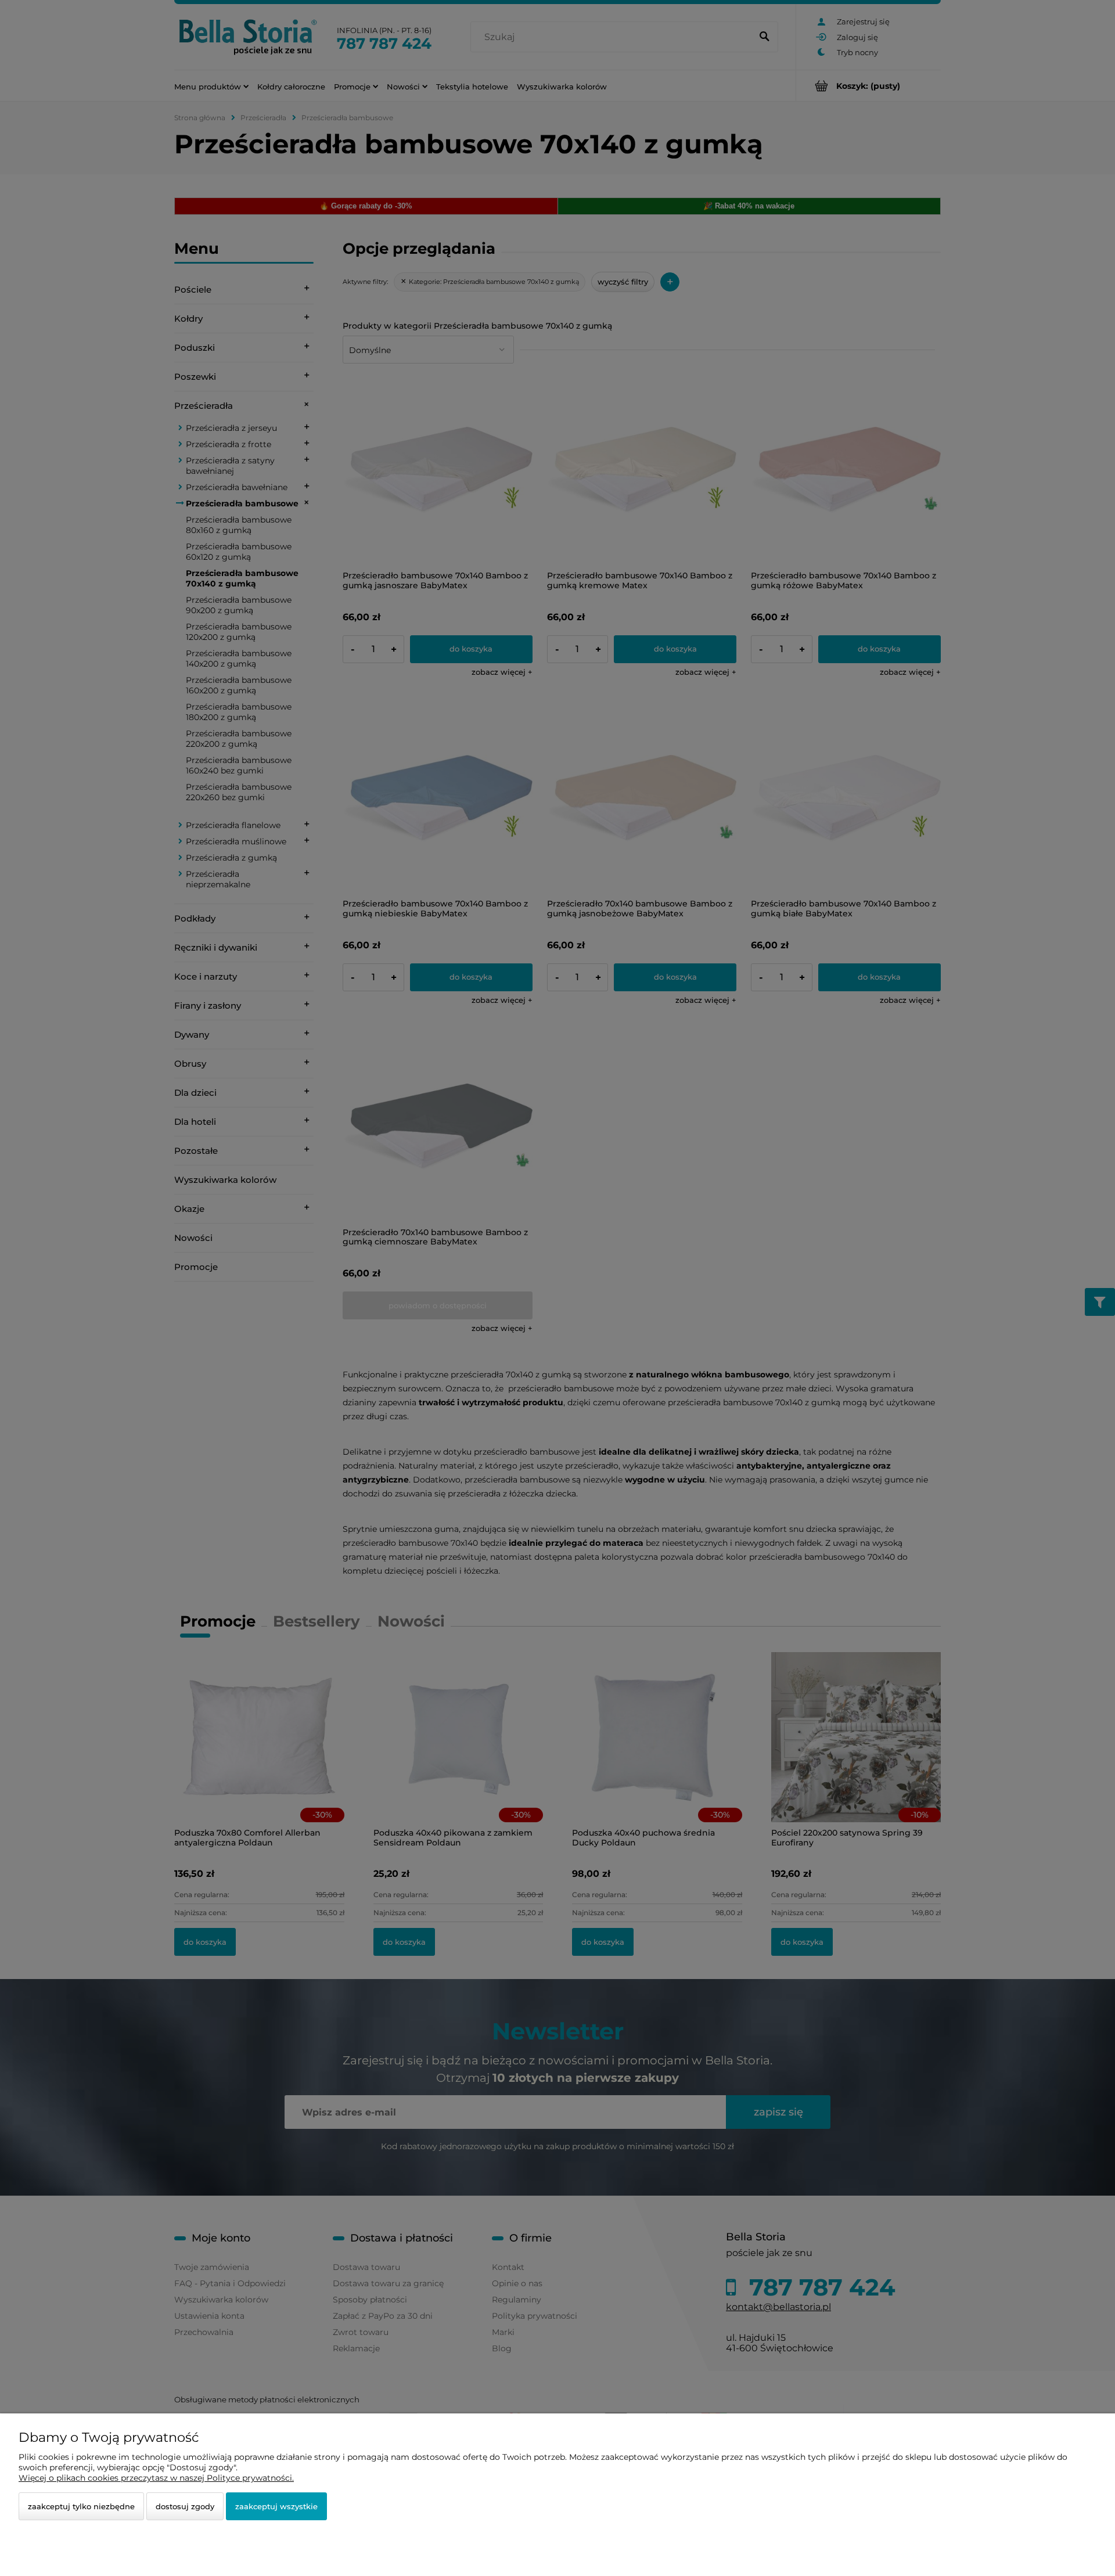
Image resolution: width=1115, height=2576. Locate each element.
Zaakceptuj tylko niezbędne (81, 2506)
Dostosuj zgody (185, 2506)
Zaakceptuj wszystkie (276, 2506)
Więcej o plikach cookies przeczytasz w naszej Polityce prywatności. (156, 2478)
